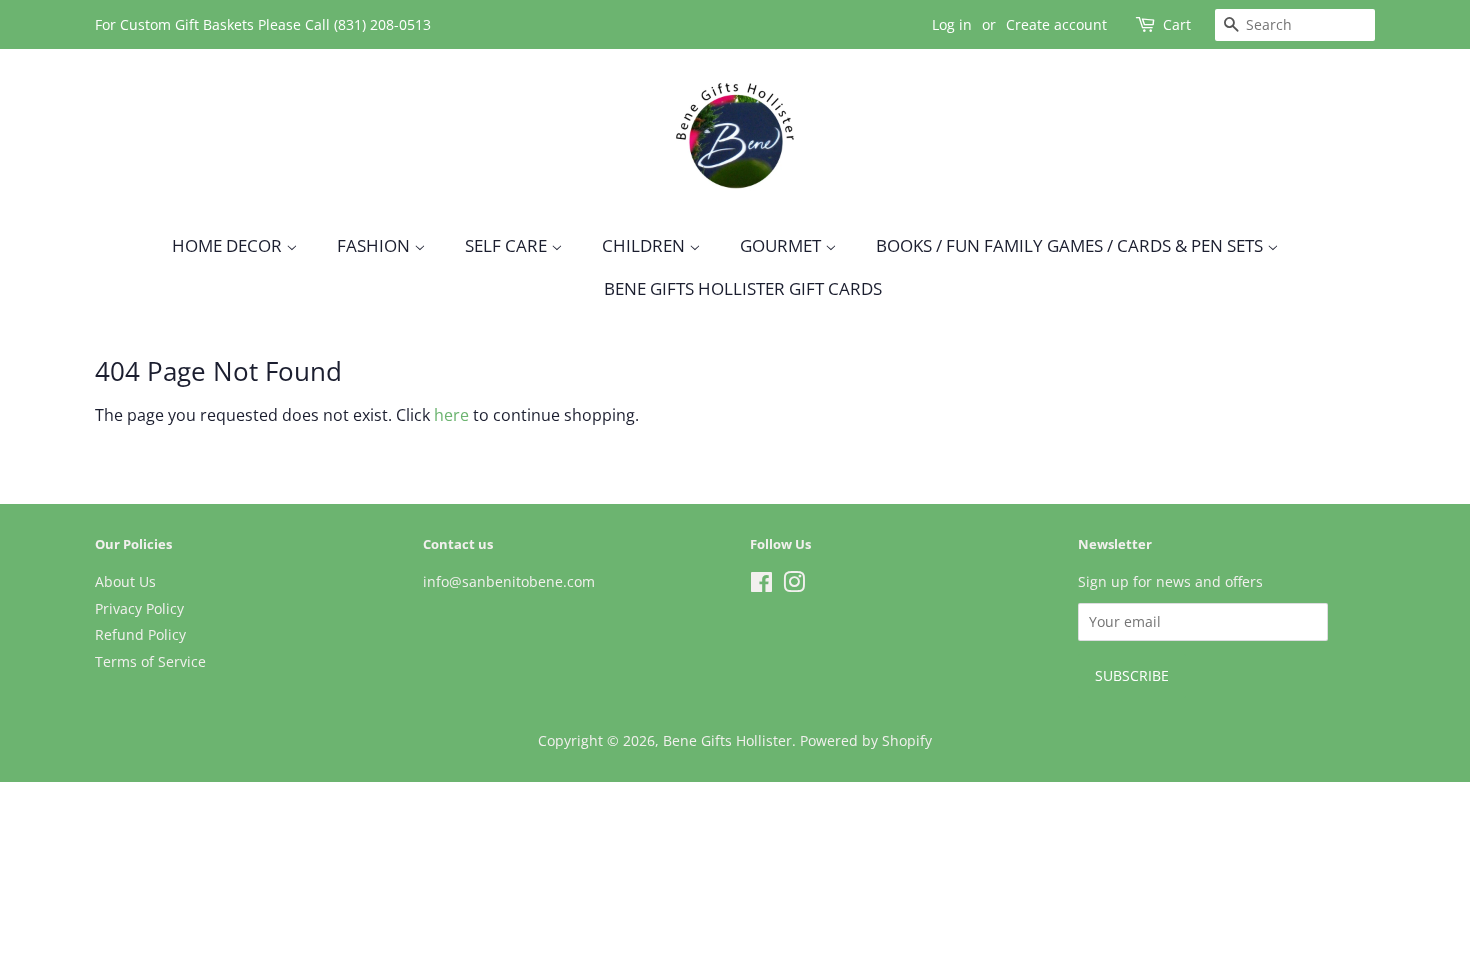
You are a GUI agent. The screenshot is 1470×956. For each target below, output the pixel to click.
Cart (1177, 24)
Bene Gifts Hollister (727, 740)
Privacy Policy (139, 608)
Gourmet (782, 245)
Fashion (375, 245)
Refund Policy (140, 634)
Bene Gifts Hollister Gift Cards (743, 288)
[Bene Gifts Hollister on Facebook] (761, 585)
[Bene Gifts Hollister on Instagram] (794, 585)
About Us (125, 581)
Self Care (508, 245)
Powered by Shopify (866, 740)
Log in (952, 24)
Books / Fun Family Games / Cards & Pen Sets (1071, 245)
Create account (1056, 24)
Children (645, 245)
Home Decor (229, 245)
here (451, 415)
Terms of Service (150, 661)
